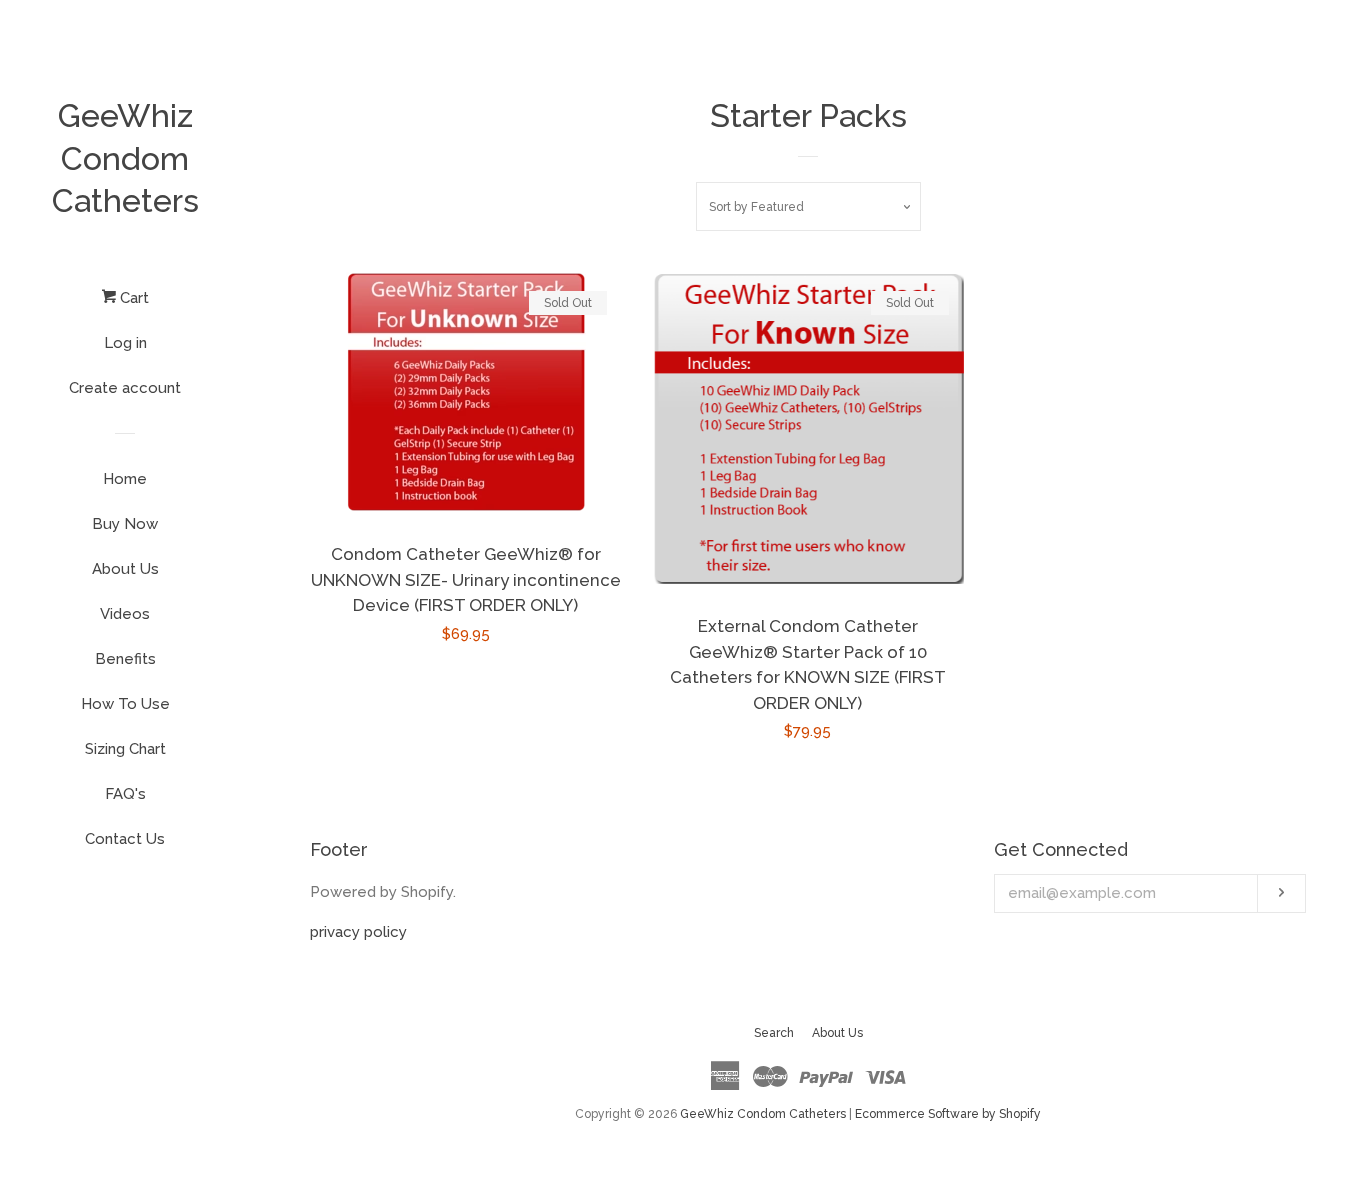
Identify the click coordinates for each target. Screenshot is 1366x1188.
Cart (132, 298)
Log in (125, 343)
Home (125, 479)
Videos (125, 614)
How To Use (125, 704)
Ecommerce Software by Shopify (948, 1114)
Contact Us (125, 839)
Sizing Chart (125, 749)
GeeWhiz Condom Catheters (125, 158)
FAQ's (125, 794)
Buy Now (125, 524)
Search (774, 1033)
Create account (125, 388)
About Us (125, 569)
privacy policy (358, 932)
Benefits (125, 659)
